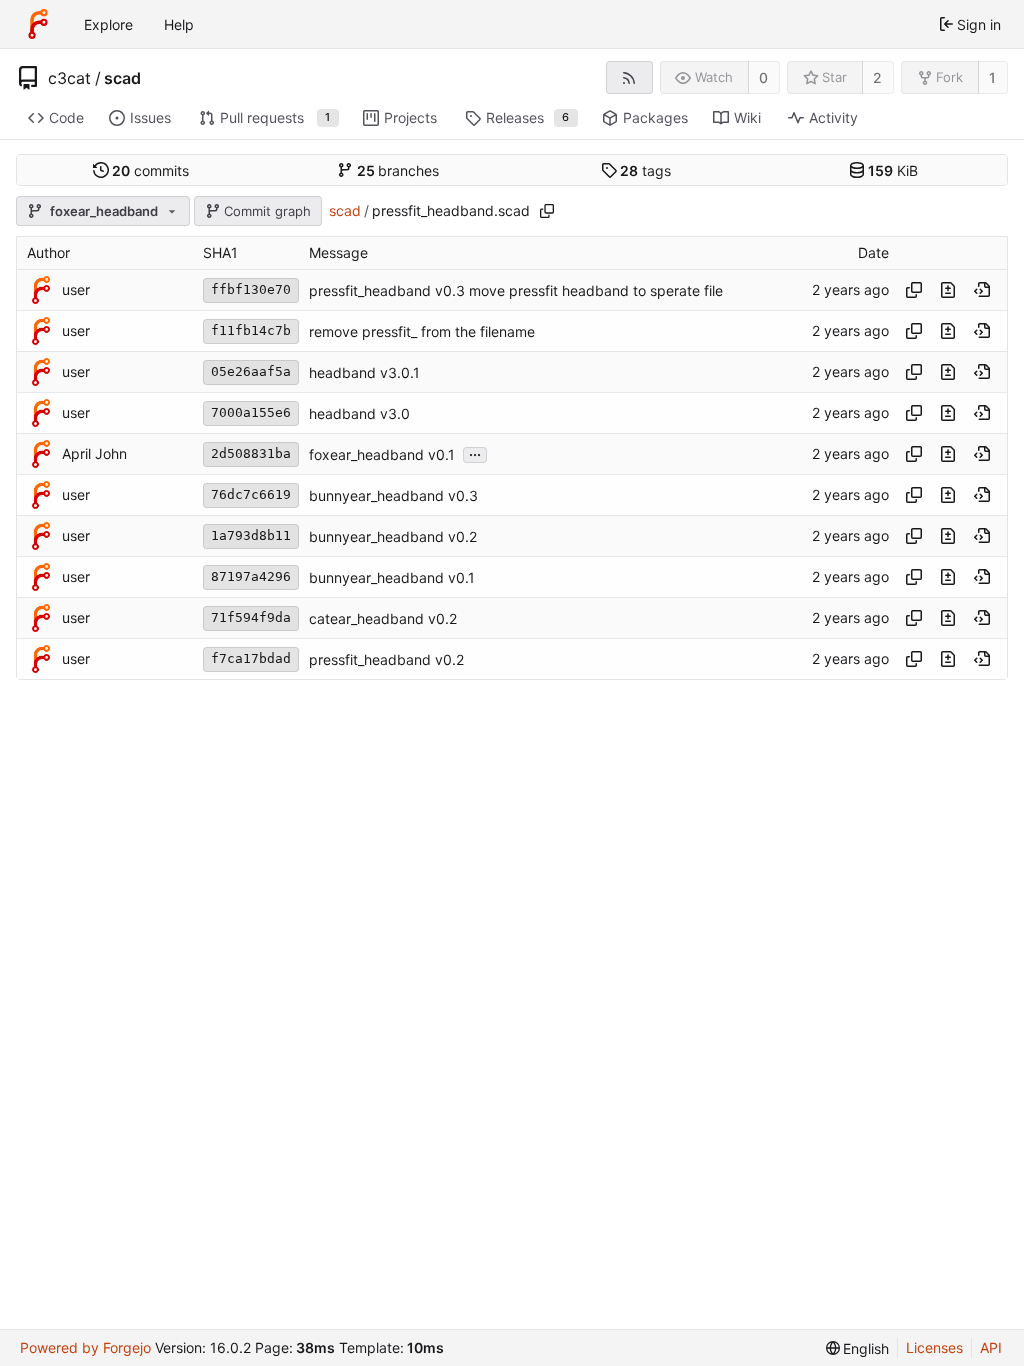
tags (645, 170)
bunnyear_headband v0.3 (393, 495)
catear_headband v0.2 (383, 618)
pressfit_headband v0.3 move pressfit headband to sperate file (516, 290)
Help (179, 24)
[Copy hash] (914, 290)
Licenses (934, 1347)
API (991, 1347)
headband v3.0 (359, 413)
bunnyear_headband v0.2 (393, 536)
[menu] (858, 1348)
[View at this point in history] (982, 290)
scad (122, 78)
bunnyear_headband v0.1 (392, 577)
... (475, 453)
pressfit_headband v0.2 (386, 659)
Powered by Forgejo (85, 1347)
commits (150, 170)
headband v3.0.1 (364, 372)
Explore (108, 24)
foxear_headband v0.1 (382, 454)
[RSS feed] (629, 77)
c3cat (69, 78)
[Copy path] (547, 211)
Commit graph (267, 211)
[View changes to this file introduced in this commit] (948, 290)
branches (398, 170)
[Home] (38, 24)
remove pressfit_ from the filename (422, 331)
